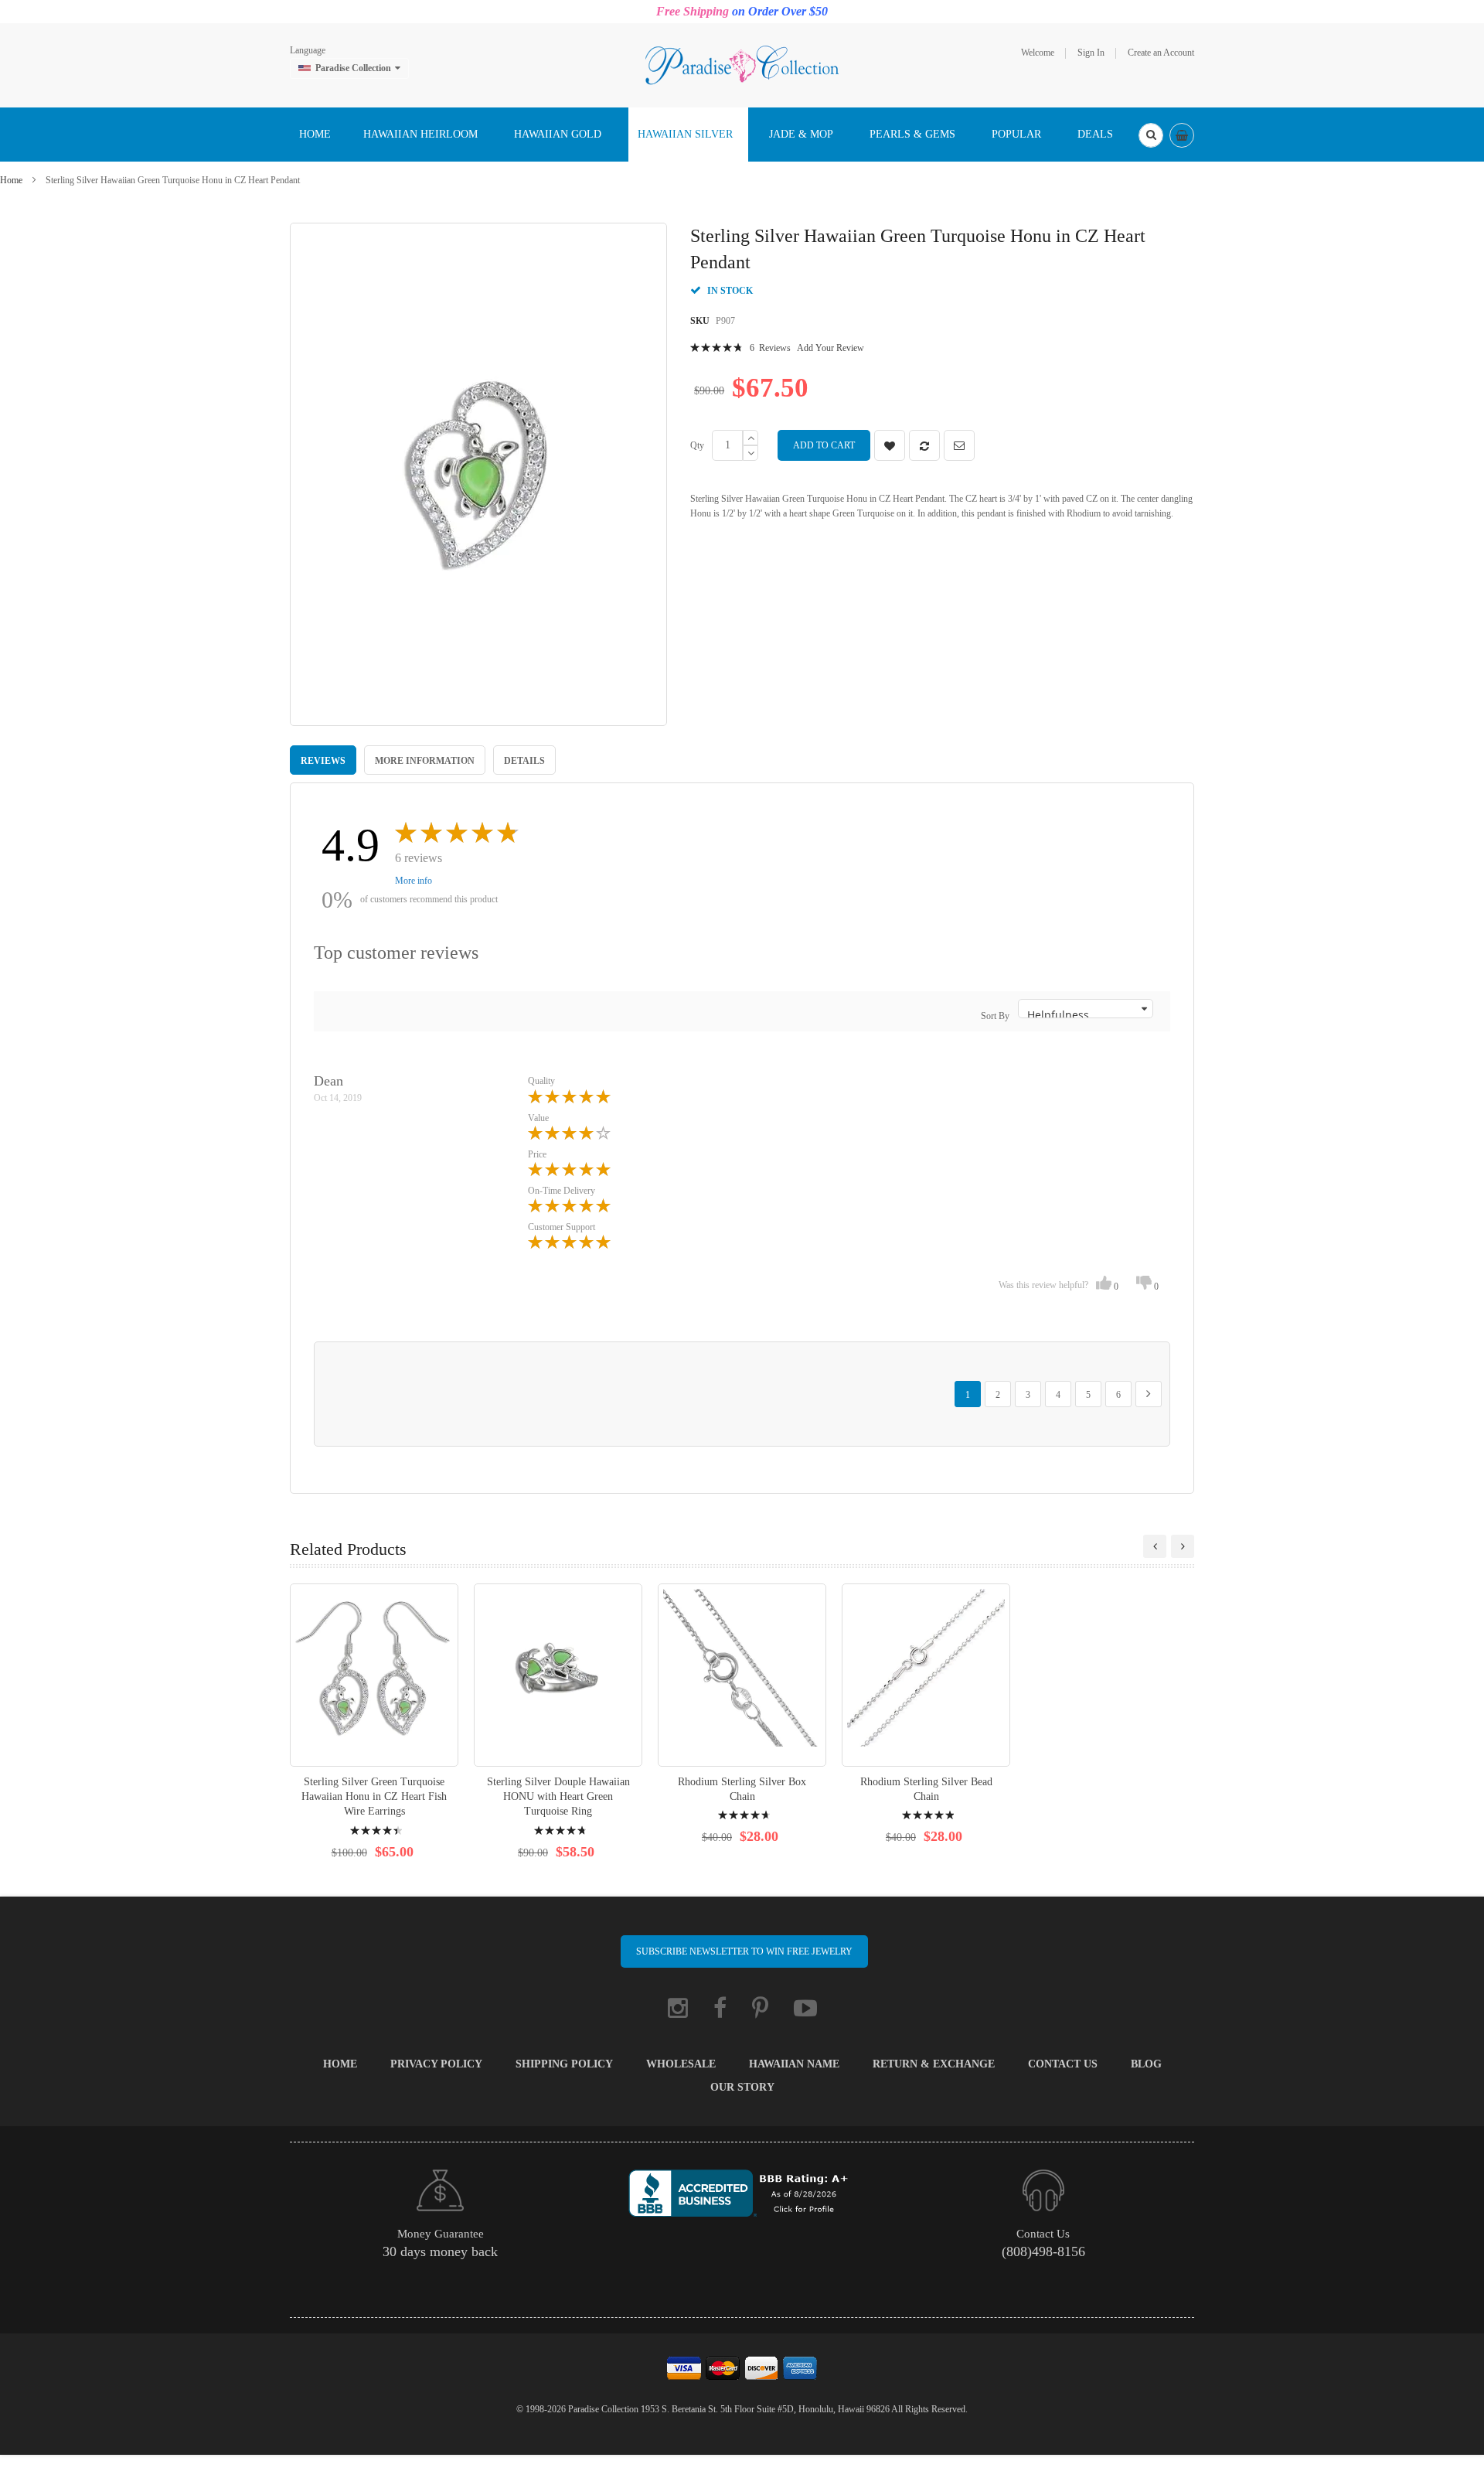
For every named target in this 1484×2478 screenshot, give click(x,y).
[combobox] (1151, 135)
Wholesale (681, 2064)
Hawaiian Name (794, 2064)
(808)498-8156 (1043, 2251)
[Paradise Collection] (742, 64)
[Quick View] (374, 1675)
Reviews (323, 761)
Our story (742, 2087)
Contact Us (1063, 2064)
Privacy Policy (436, 2064)
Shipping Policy (564, 2064)
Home (11, 180)
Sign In (1091, 53)
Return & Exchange (934, 2064)
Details (524, 761)
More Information (425, 761)
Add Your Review (830, 348)
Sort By (995, 1016)
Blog (1146, 2064)
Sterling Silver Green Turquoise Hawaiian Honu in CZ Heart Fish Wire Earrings (374, 1796)
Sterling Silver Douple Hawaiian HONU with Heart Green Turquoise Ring (558, 1796)
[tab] (323, 760)
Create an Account (1161, 53)
